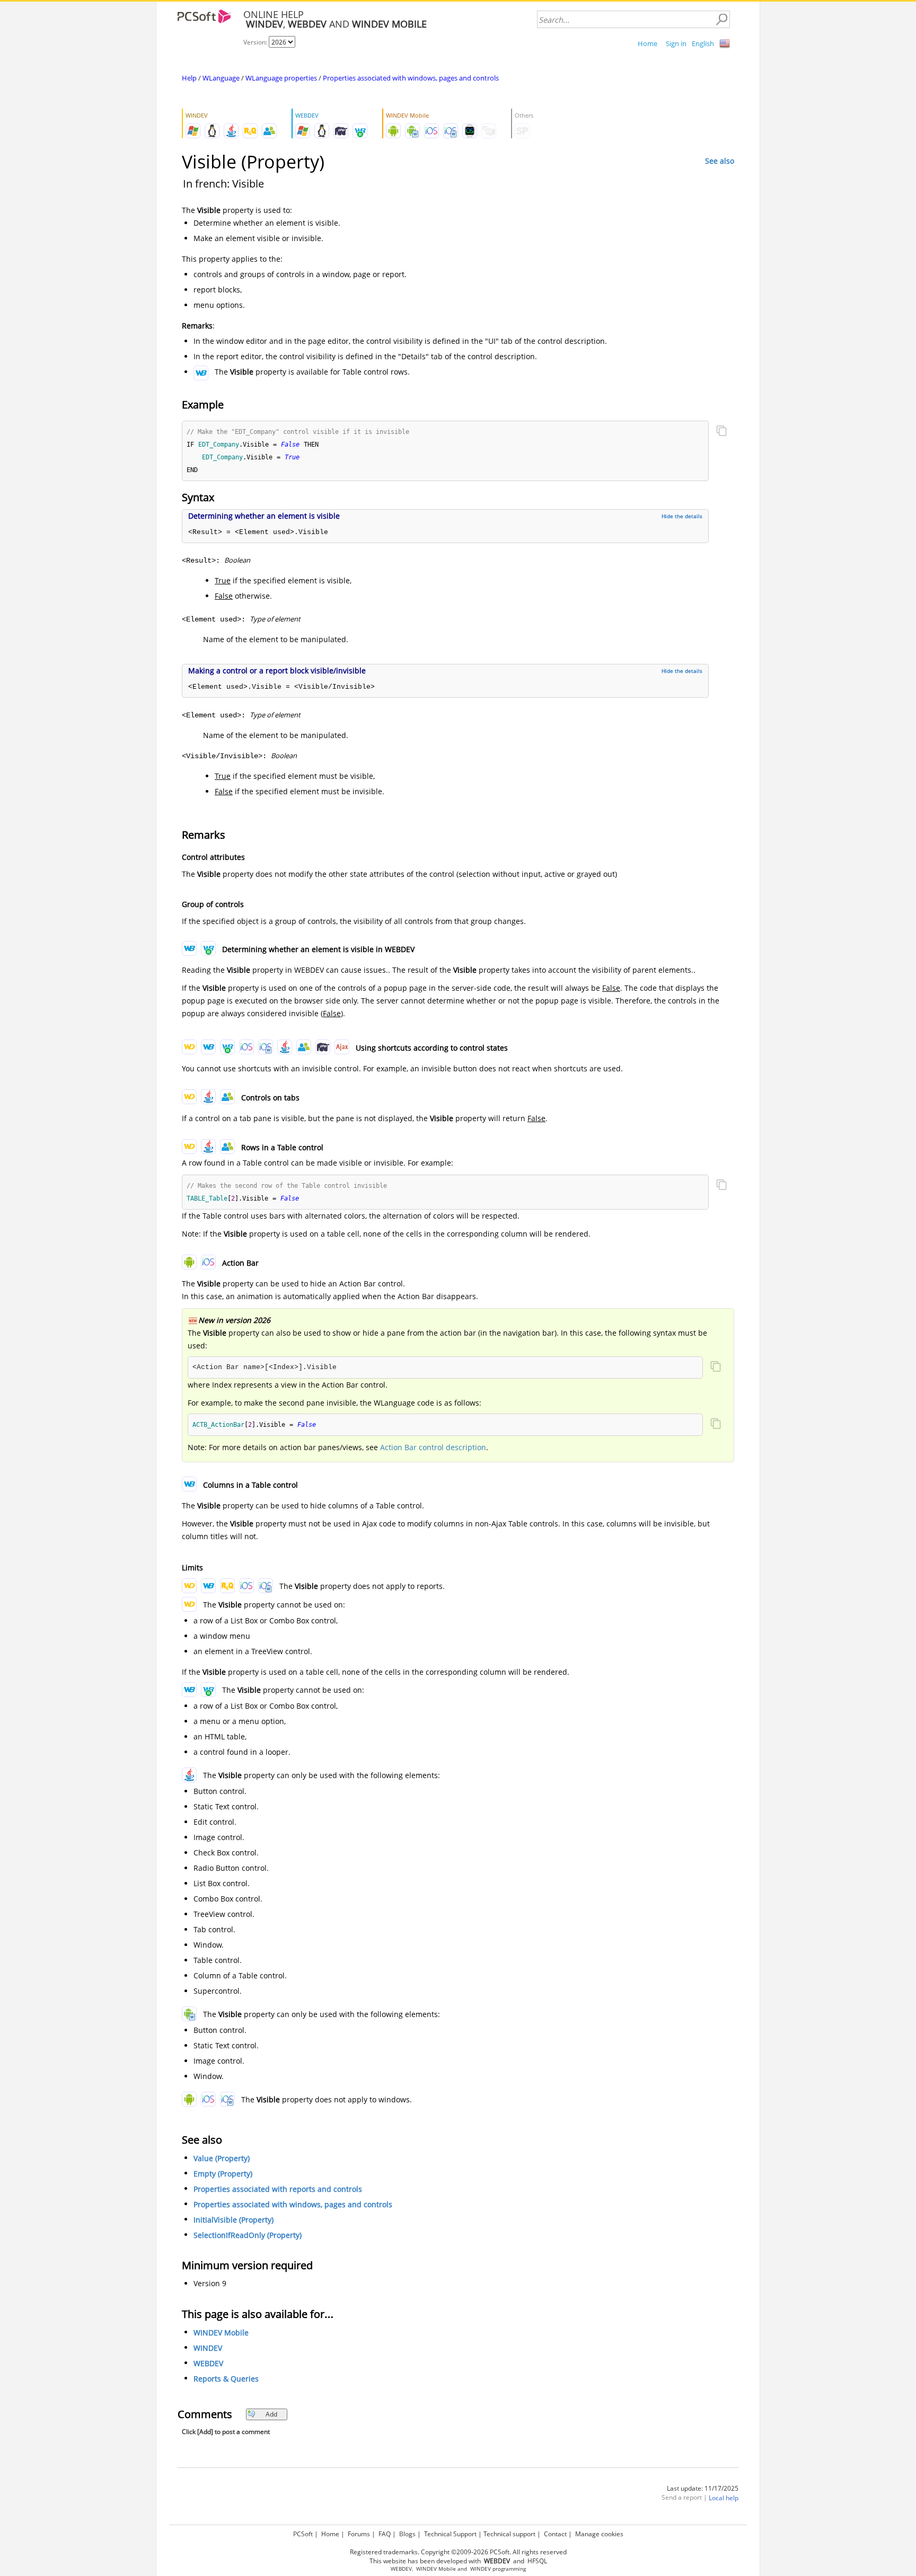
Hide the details (682, 516)
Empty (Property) (223, 2174)
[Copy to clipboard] (721, 432)
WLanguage (221, 78)
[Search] (721, 20)
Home (648, 43)
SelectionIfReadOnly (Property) (248, 2235)
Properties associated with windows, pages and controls (411, 78)
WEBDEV (208, 2363)
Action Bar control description (433, 1447)
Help (189, 78)
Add (271, 2414)
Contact (555, 2534)
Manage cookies (599, 2534)
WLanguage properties (281, 78)
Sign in (676, 43)
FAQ (385, 2534)
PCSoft (303, 2534)
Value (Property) (222, 2158)
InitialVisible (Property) (234, 2220)
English (703, 43)
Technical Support (450, 2534)
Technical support (509, 2534)
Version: (256, 42)
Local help (724, 2498)
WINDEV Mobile (221, 2333)
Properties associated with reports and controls (278, 2189)
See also (720, 161)
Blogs (407, 2534)
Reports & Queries (226, 2379)
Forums (359, 2534)
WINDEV (208, 2348)
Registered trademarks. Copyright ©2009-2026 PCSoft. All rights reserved (458, 2552)
